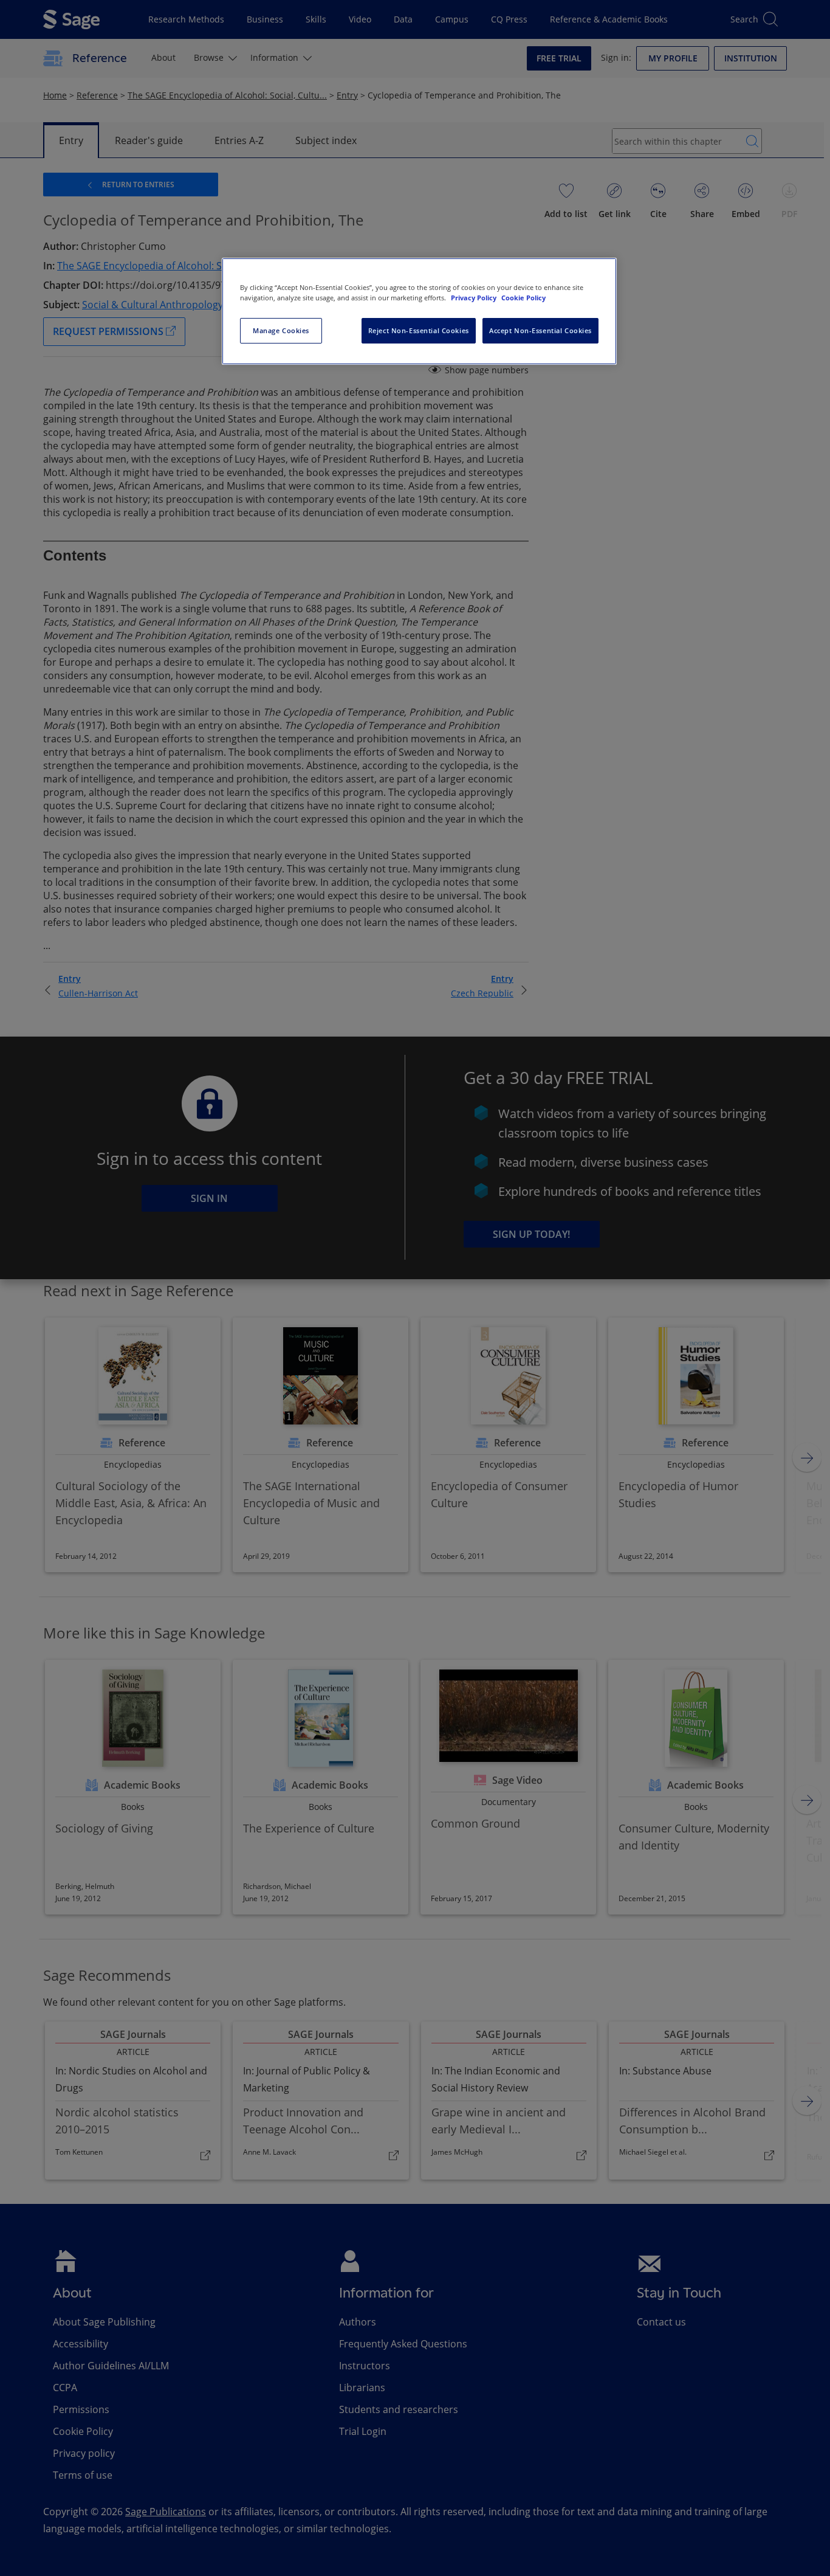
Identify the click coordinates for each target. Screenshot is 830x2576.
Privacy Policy (475, 298)
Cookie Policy (523, 298)
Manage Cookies (281, 330)
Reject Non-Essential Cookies (419, 330)
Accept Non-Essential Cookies (540, 330)
